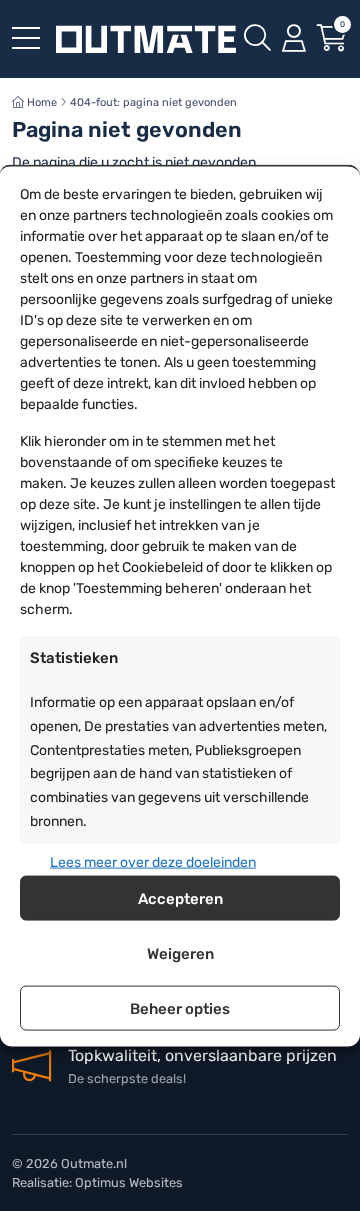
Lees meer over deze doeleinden (153, 861)
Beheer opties (180, 1008)
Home (40, 102)
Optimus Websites (129, 1182)
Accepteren (180, 898)
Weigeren (180, 953)
